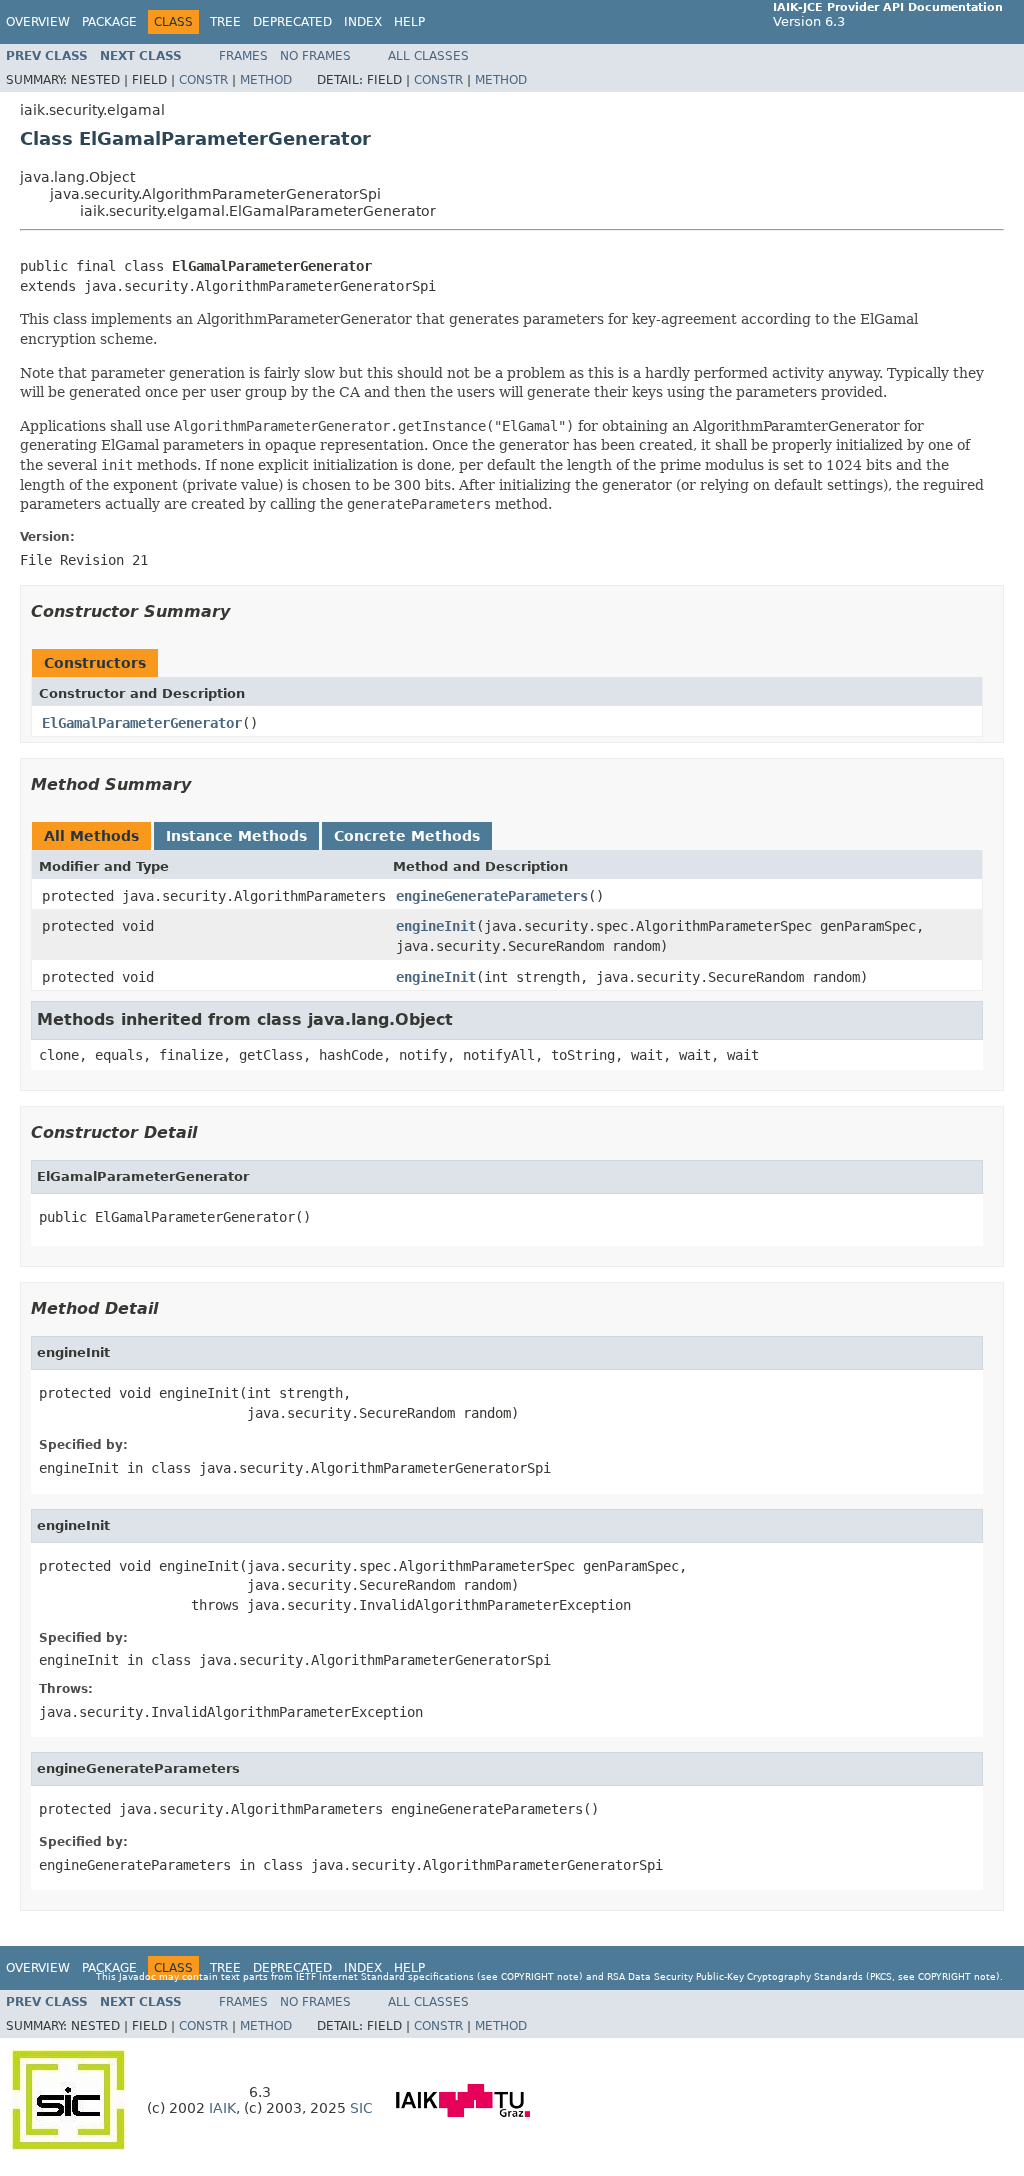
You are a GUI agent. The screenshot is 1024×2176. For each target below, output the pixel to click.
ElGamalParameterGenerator (142, 723)
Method (266, 80)
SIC (361, 2108)
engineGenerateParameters (492, 896)
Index (363, 22)
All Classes (428, 56)
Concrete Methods (407, 836)
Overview (38, 22)
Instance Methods (236, 836)
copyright (527, 1976)
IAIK (222, 2108)
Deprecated (292, 22)
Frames (243, 56)
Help (409, 22)
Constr (203, 80)
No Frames (315, 56)
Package (109, 22)
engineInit (436, 926)
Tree (225, 22)
